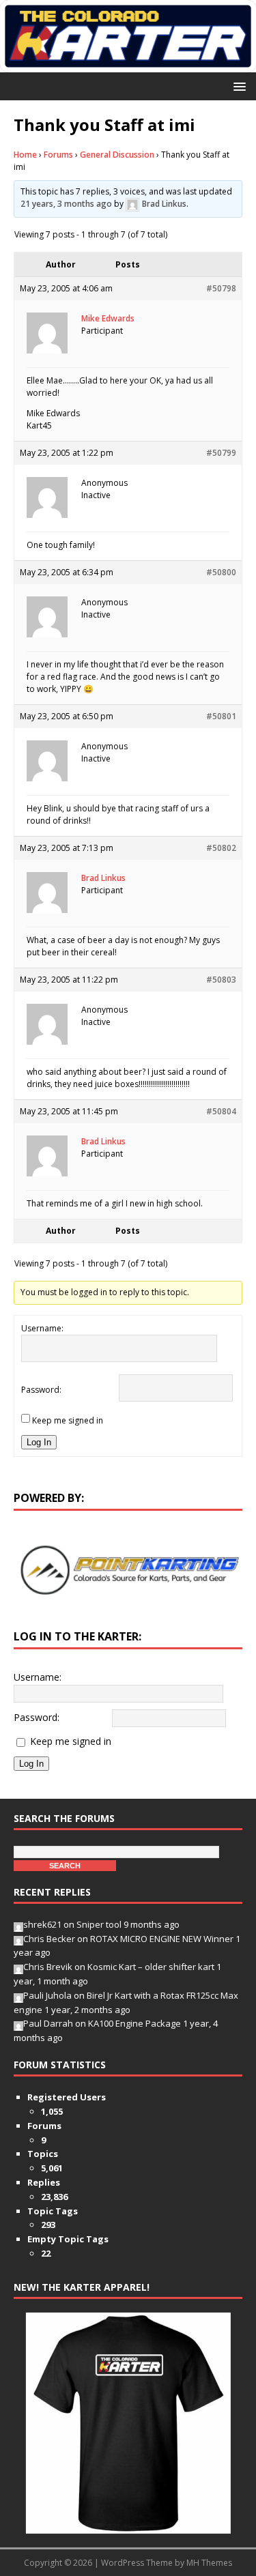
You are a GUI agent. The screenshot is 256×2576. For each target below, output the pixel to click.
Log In (39, 1442)
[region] (128, 1570)
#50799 (221, 453)
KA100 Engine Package (134, 2023)
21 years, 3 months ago (66, 204)
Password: (41, 1390)
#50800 (221, 572)
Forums (58, 155)
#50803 (221, 980)
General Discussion (117, 155)
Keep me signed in (68, 1420)
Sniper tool (99, 1924)
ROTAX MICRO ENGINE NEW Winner (162, 1939)
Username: (42, 1328)
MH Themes (209, 2563)
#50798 (221, 288)
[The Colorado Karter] (128, 64)
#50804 (221, 1111)
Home (25, 155)
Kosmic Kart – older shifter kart (151, 1967)
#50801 (221, 716)
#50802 (221, 848)
